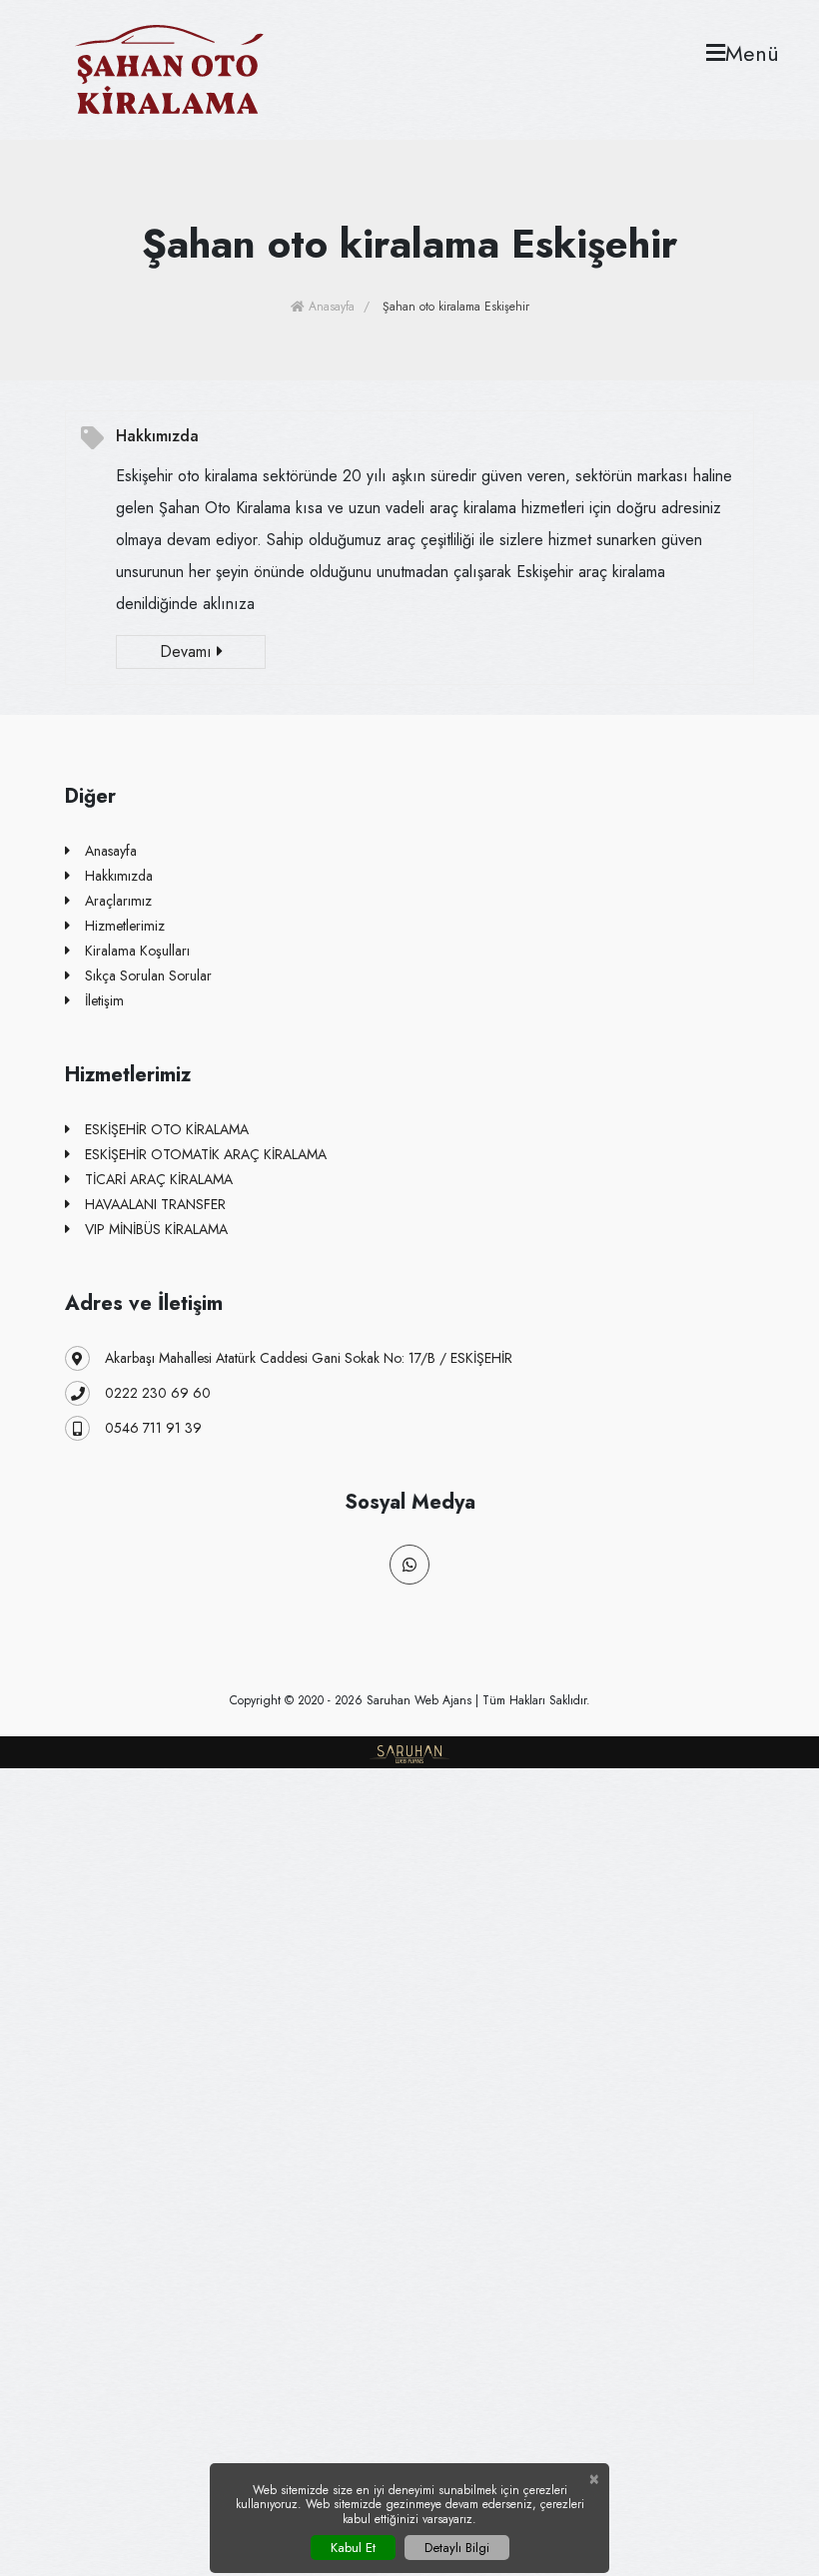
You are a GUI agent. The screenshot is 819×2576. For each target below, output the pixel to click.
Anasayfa (330, 307)
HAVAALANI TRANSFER (155, 1204)
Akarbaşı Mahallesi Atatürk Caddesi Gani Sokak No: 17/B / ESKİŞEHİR (309, 1358)
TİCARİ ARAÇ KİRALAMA (159, 1179)
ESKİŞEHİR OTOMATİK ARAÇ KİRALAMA (206, 1154)
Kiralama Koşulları (137, 951)
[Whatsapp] (409, 1565)
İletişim (104, 1000)
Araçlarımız (118, 901)
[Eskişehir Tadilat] (169, 68)
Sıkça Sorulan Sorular (148, 975)
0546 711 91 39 (153, 1428)
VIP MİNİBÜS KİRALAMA (156, 1229)
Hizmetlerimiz (125, 926)
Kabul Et (353, 2548)
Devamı (188, 651)
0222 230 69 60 (158, 1393)
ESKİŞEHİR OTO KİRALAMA (167, 1129)
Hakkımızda (157, 436)
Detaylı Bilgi (457, 2548)
